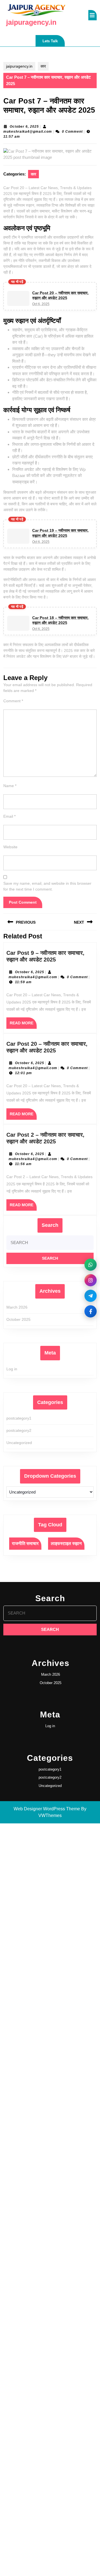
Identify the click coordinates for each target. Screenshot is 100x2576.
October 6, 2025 (24, 127)
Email (9, 816)
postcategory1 (19, 1418)
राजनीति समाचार (25, 1543)
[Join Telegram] (91, 1296)
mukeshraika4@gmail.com (28, 132)
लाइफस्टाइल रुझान (66, 1543)
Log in (12, 1369)
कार (43, 66)
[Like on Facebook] (91, 1311)
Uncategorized (19, 1443)
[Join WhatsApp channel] (91, 1265)
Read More (23, 1025)
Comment (13, 701)
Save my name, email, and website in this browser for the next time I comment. (47, 886)
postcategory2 (19, 1430)
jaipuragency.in (31, 22)
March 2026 (17, 1307)
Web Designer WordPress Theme (47, 1809)
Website (10, 847)
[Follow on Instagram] (91, 1280)
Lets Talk (54, 43)
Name (10, 786)
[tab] (92, 15)
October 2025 (18, 1319)
